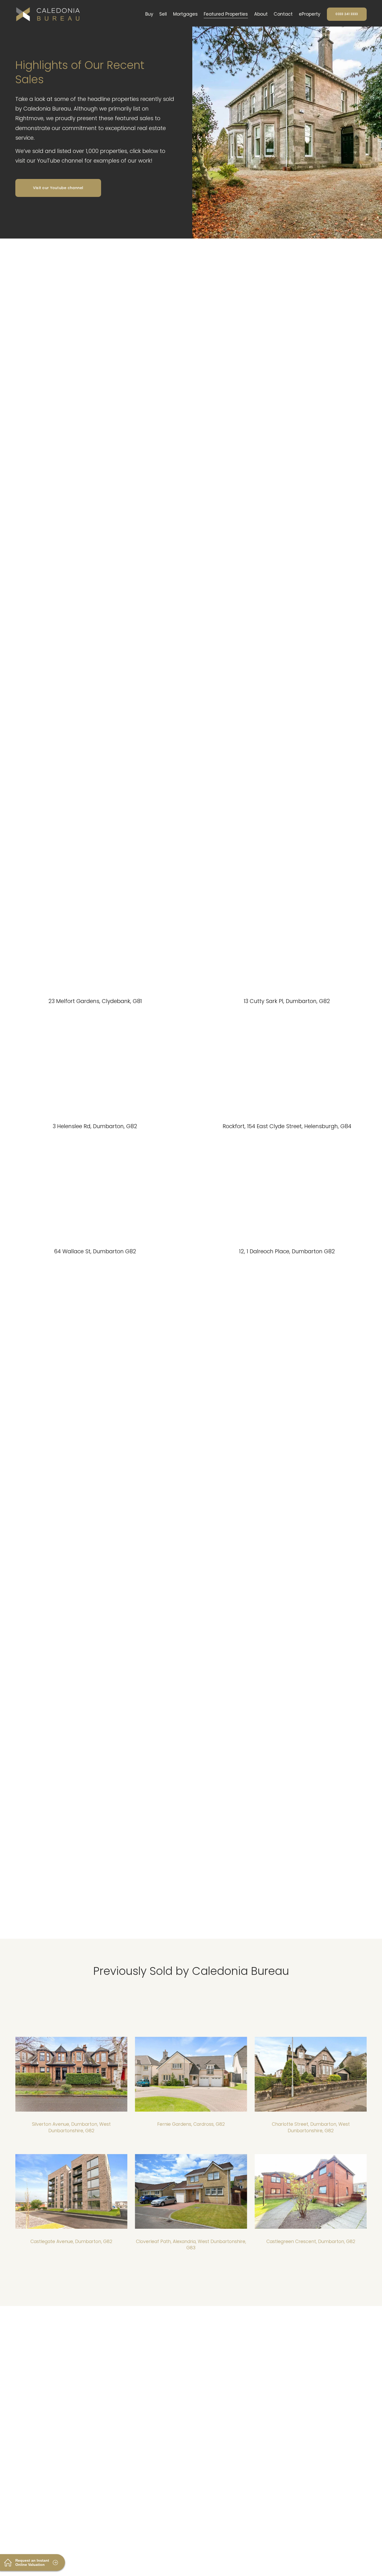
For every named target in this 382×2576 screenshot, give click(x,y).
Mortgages (185, 14)
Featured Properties (226, 14)
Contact (283, 14)
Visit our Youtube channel (58, 188)
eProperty (310, 14)
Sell (163, 14)
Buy (149, 14)
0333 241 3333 (347, 14)
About (261, 14)
